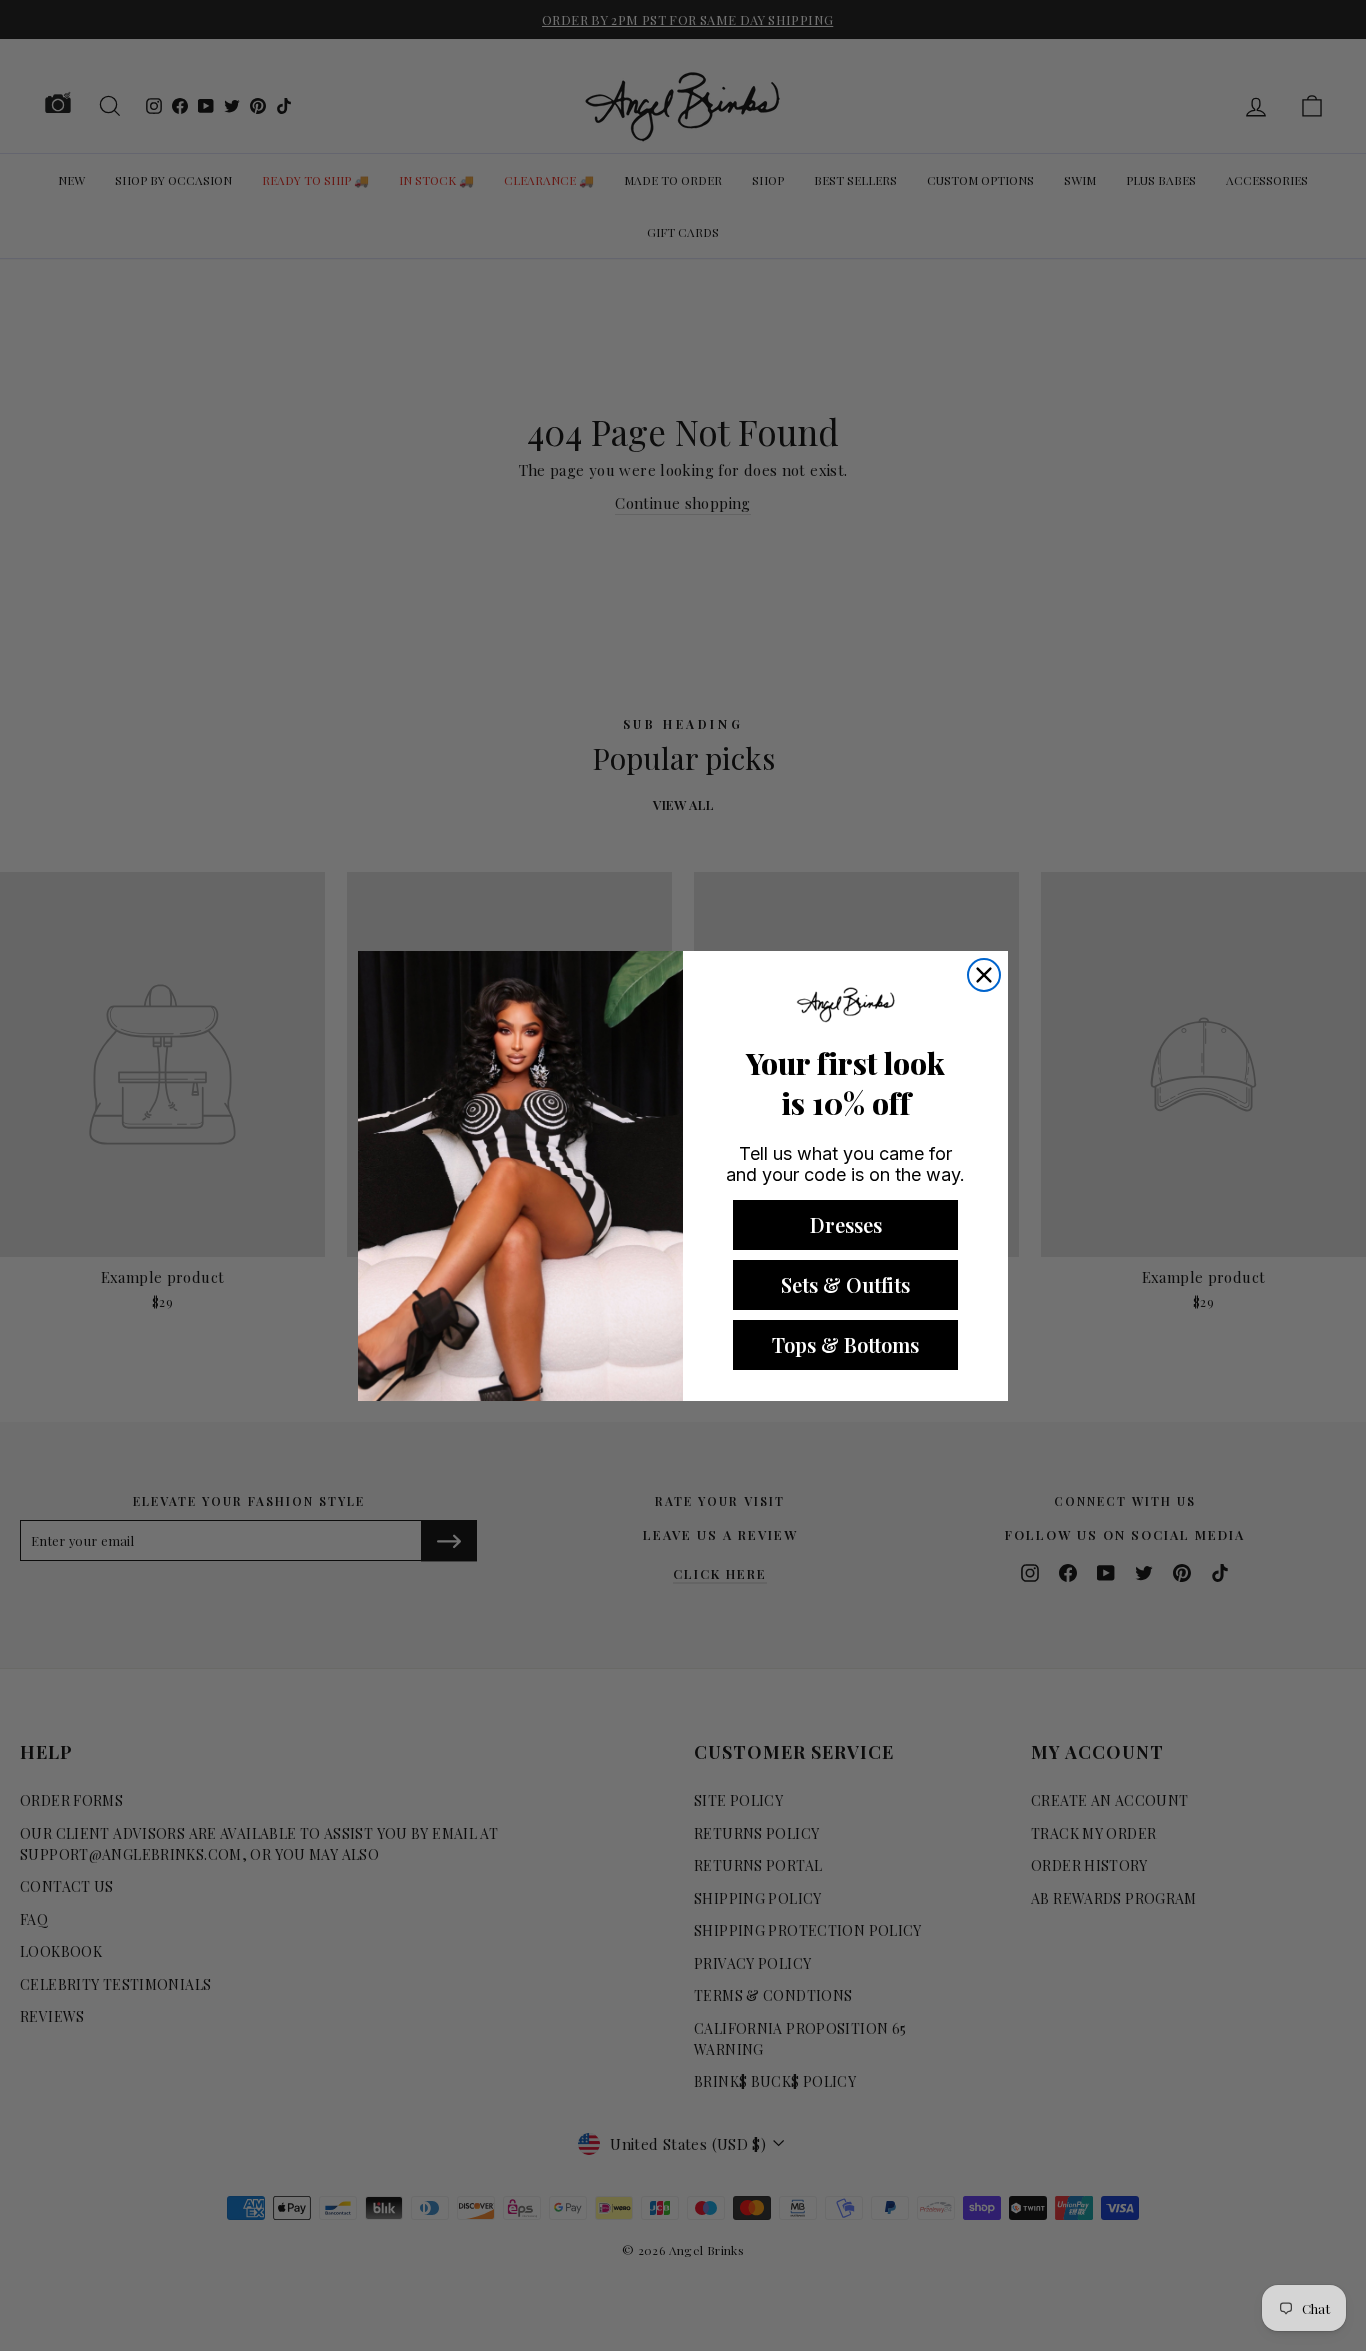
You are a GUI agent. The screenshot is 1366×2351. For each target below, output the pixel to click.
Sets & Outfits (845, 1284)
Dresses (846, 1224)
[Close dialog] (984, 975)
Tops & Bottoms (845, 1344)
